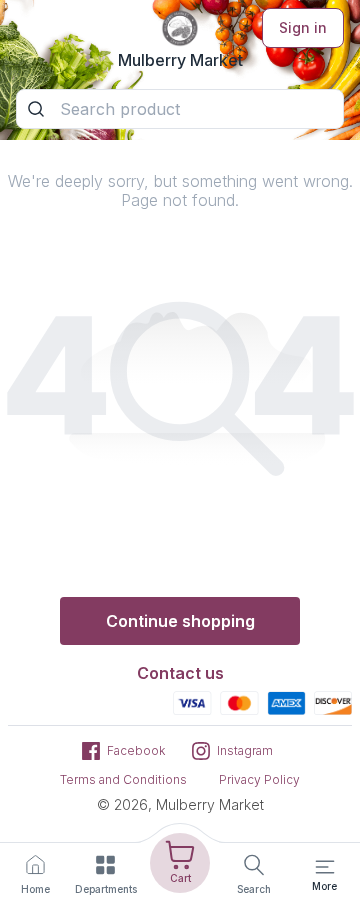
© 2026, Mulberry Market (180, 804)
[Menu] (325, 867)
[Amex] (286, 702)
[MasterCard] (239, 702)
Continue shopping (180, 621)
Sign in (303, 27)
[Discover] (333, 702)
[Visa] (192, 702)
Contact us (180, 673)
